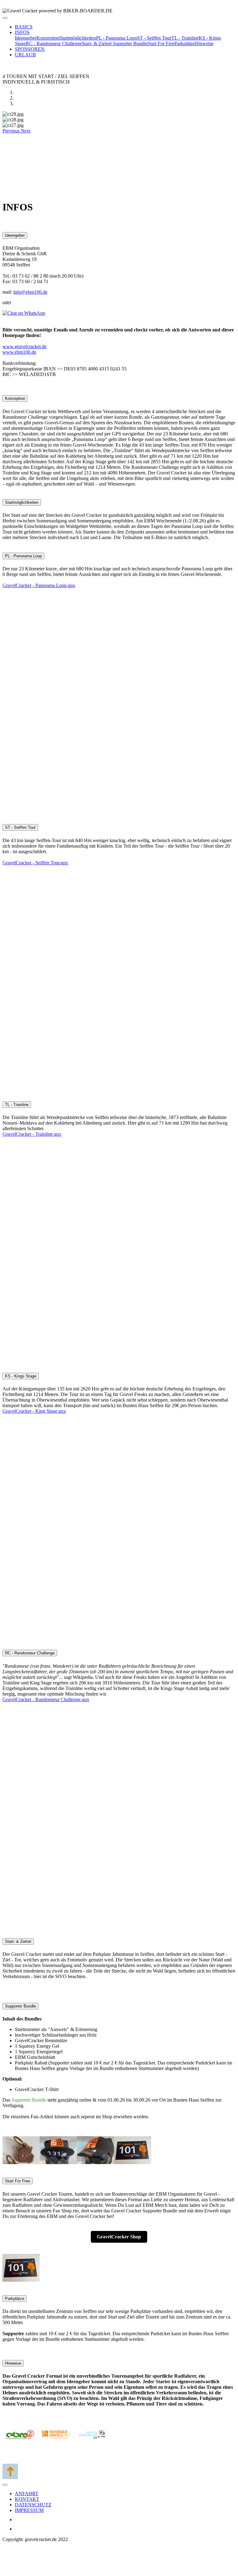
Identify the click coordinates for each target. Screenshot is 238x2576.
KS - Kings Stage (21, 1376)
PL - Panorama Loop (117, 38)
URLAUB (25, 55)
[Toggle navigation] (5, 18)
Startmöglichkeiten (78, 38)
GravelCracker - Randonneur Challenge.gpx (46, 1699)
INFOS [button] (22, 32)
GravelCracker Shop (119, 2237)
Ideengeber (26, 38)
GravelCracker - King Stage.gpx (34, 1411)
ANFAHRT (27, 2494)
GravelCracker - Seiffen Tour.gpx (35, 863)
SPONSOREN (30, 49)
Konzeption (48, 38)
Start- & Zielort (97, 43)
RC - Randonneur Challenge (54, 43)
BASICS (24, 27)
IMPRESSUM (29, 2510)
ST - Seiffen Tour (154, 38)
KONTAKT (27, 2499)
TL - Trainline (185, 38)
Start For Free (161, 43)
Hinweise (204, 43)
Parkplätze (185, 43)
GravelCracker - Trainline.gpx (32, 1134)
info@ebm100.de (30, 292)
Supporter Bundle (130, 43)
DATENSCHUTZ (33, 2505)
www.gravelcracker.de (24, 346)
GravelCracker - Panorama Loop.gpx (39, 585)
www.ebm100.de (19, 352)
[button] (12, 131)
